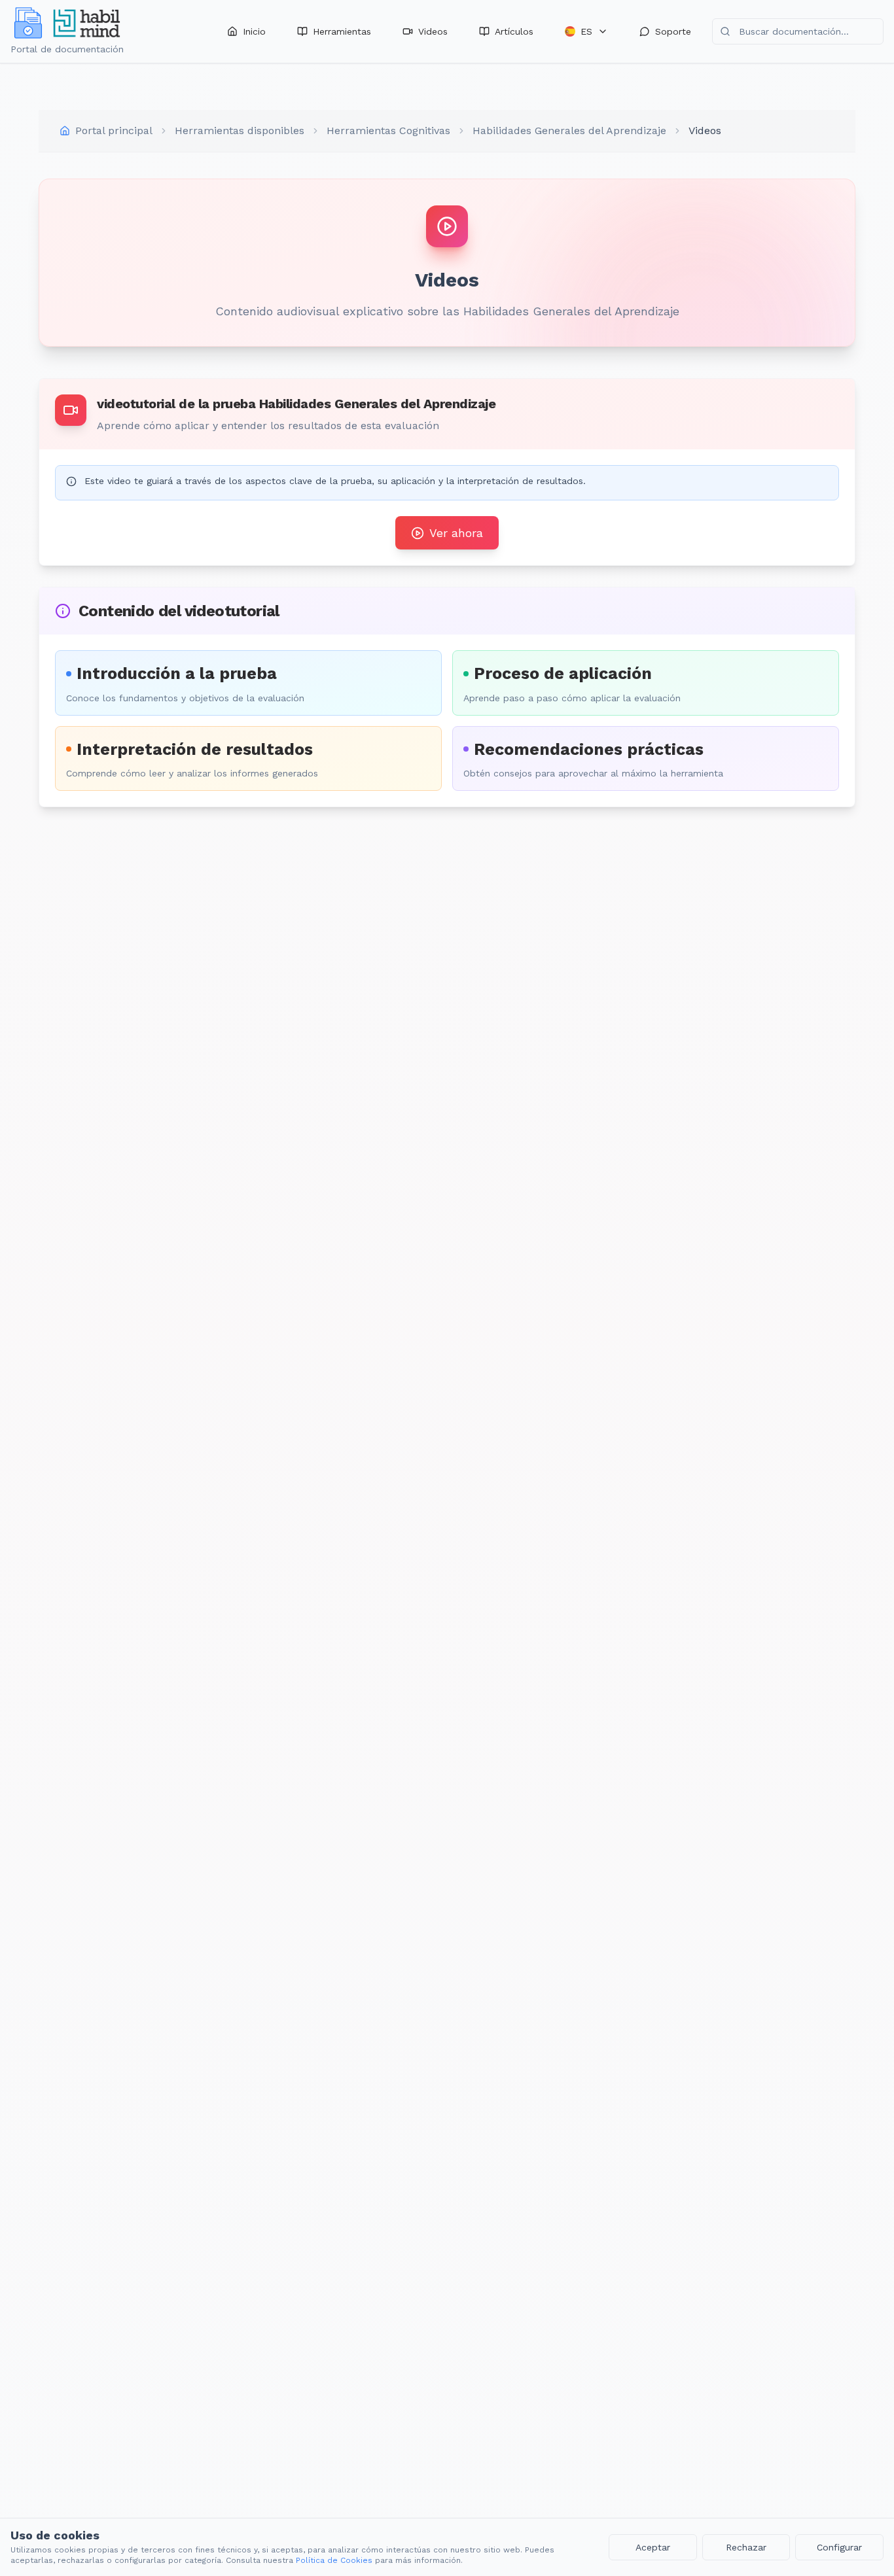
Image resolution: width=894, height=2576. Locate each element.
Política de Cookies (334, 2560)
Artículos (514, 31)
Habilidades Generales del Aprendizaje (569, 131)
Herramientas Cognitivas (388, 131)
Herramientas (342, 31)
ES (586, 31)
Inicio (254, 31)
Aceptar (653, 2547)
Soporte (673, 31)
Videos (433, 31)
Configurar (839, 2547)
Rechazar (746, 2547)
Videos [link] (705, 131)
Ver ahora (456, 533)
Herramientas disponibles (240, 131)
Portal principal (114, 131)
